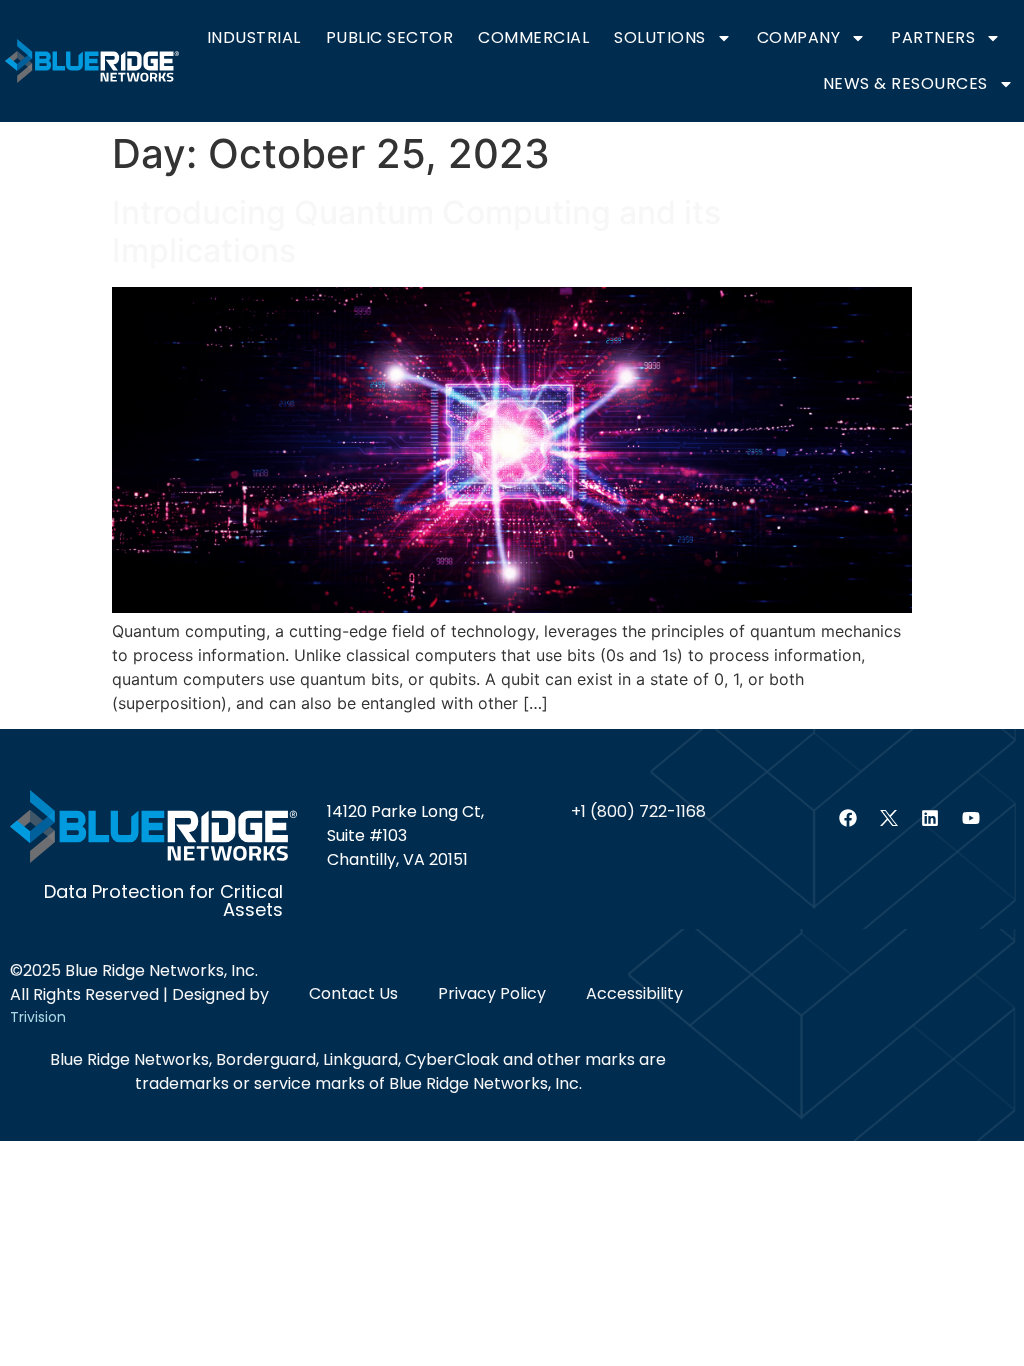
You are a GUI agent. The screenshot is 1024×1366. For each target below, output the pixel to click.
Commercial (533, 37)
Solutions (660, 37)
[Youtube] (971, 818)
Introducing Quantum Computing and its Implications (416, 231)
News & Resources (905, 83)
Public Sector (390, 37)
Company (799, 37)
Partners (933, 37)
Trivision (38, 1017)
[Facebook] (848, 818)
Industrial (254, 37)
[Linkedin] (930, 818)
